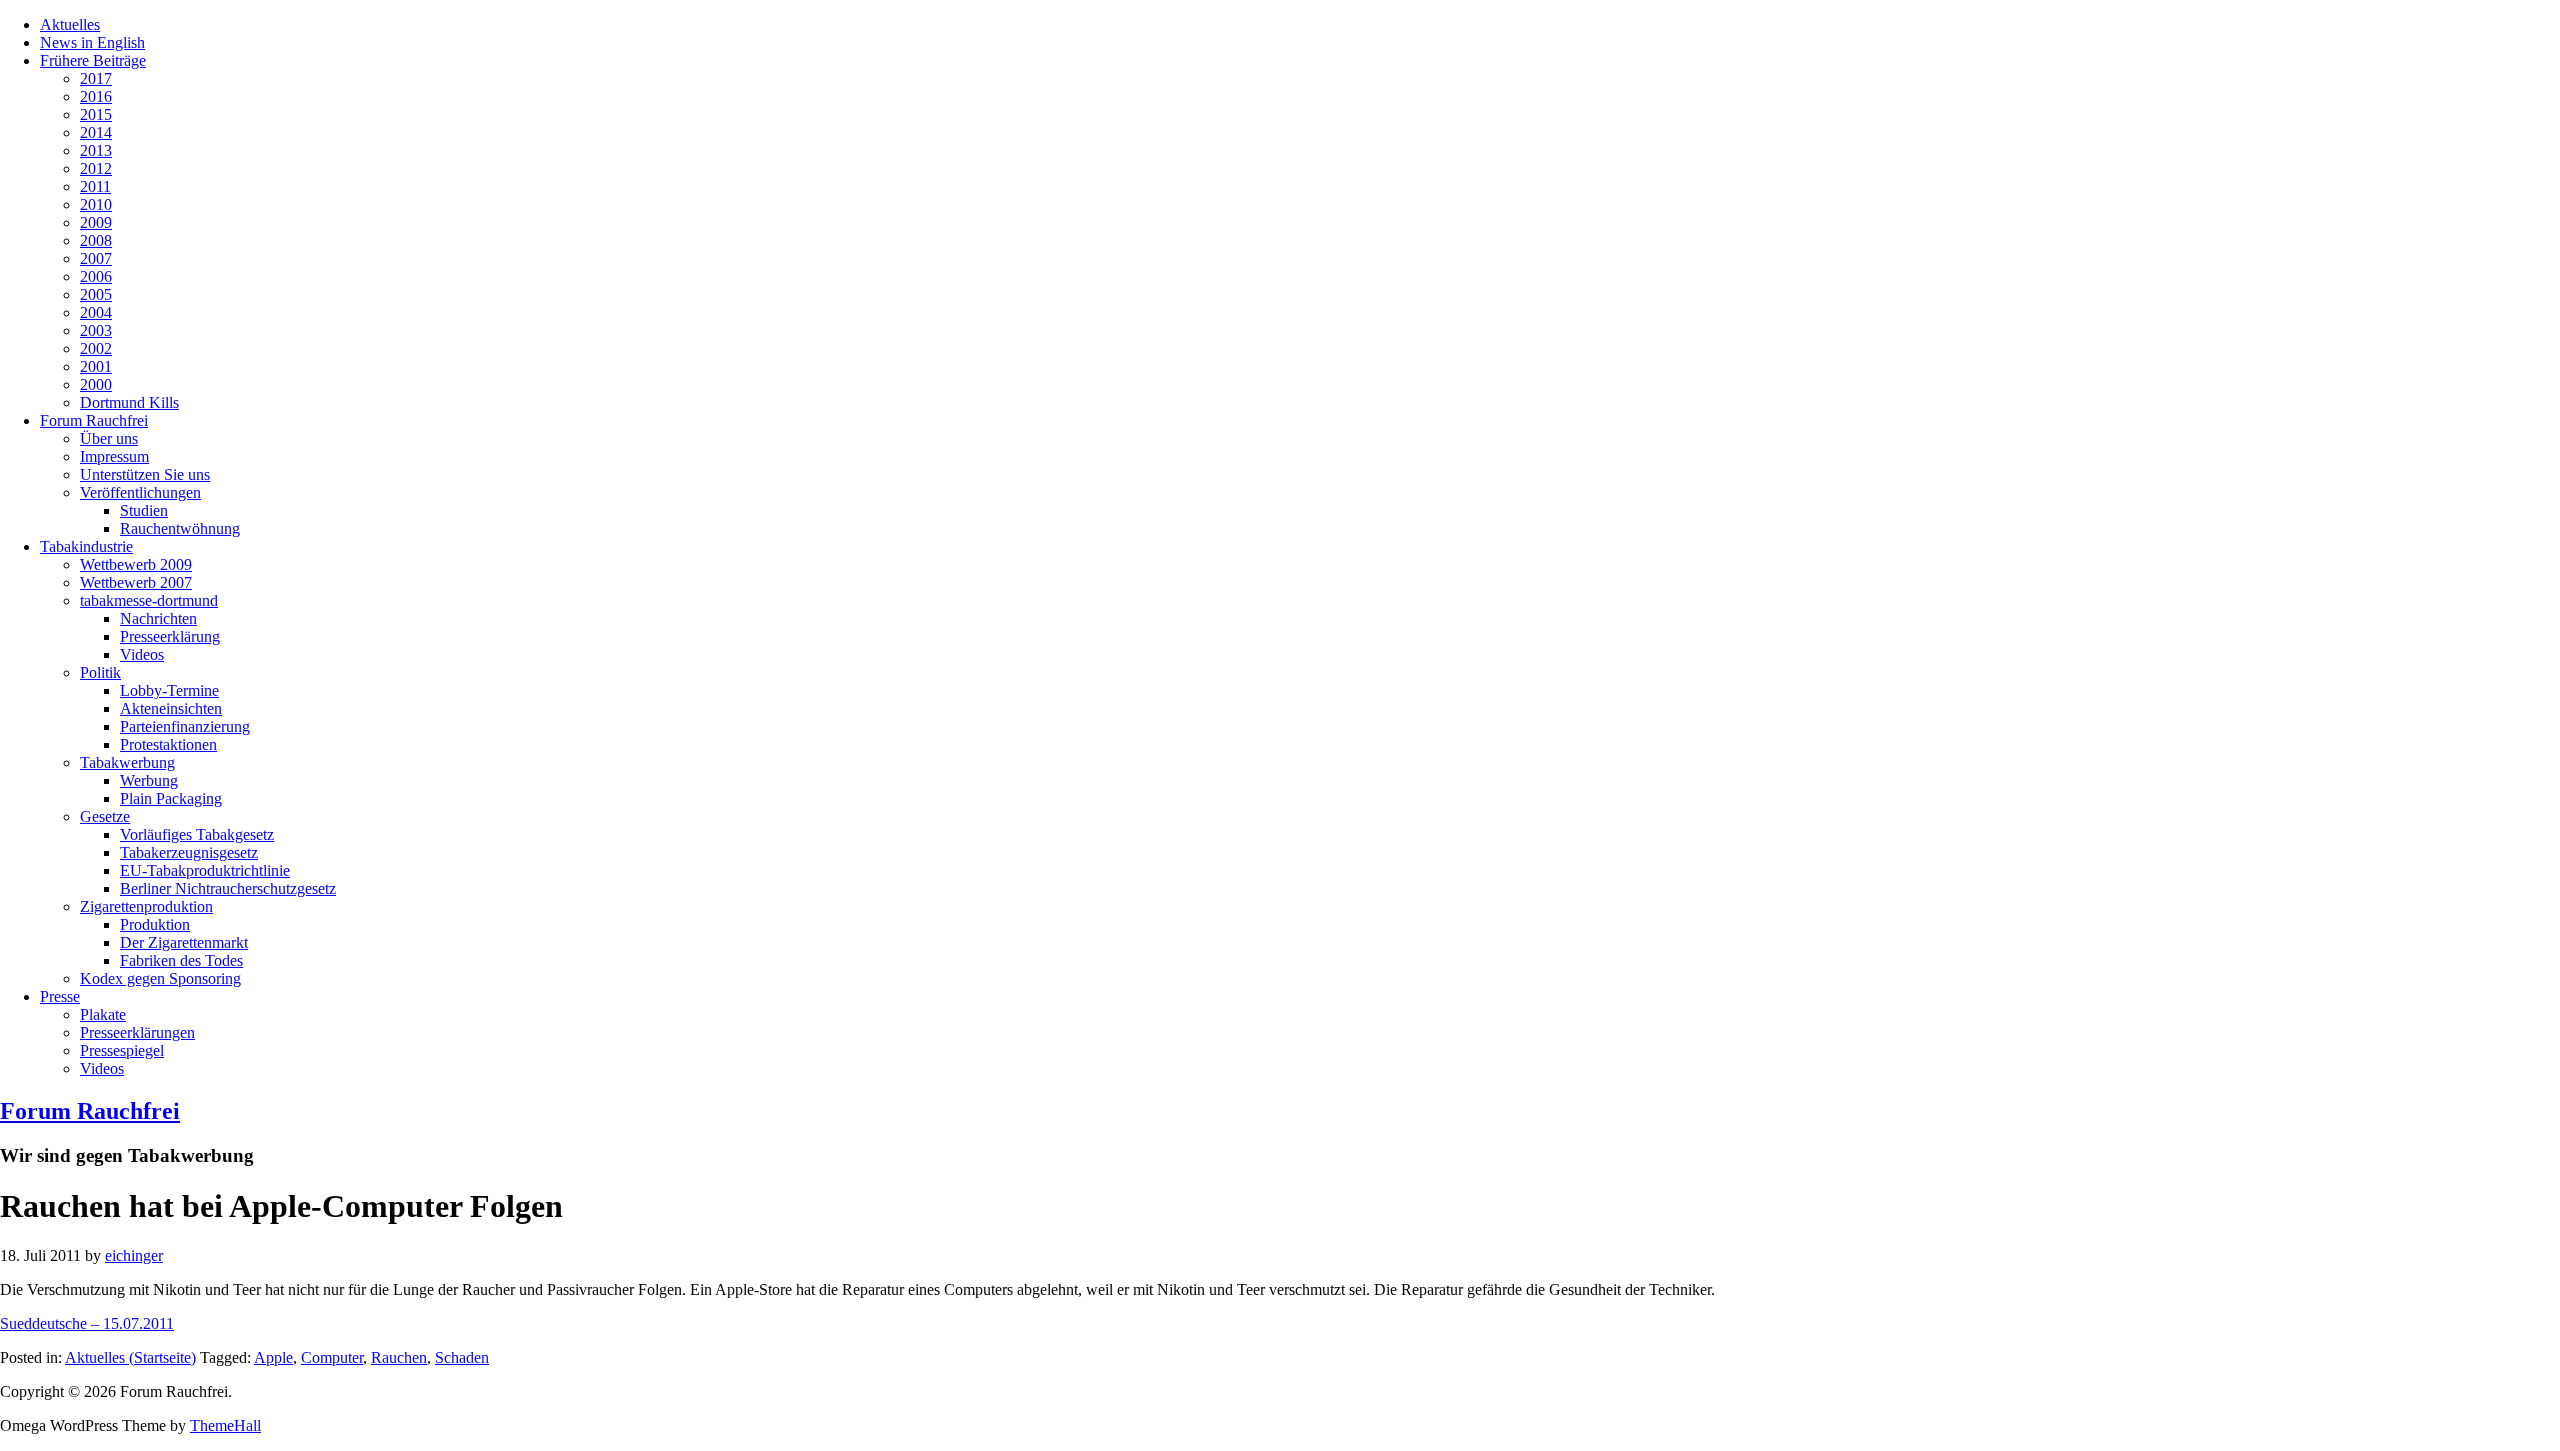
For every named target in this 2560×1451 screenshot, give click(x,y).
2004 (96, 312)
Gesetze (105, 816)
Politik (100, 672)
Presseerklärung (170, 636)
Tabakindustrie (86, 546)
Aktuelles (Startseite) (130, 1357)
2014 (96, 132)
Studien (144, 510)
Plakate (103, 1014)
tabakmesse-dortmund (149, 600)
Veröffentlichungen (140, 492)
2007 (96, 258)
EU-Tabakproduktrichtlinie (205, 870)
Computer (332, 1357)
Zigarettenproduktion (146, 906)
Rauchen (399, 1357)
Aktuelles (70, 24)
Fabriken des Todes (181, 960)
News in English (92, 42)
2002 (96, 348)
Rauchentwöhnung (180, 528)
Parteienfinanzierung (185, 726)
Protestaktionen (168, 744)
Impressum (114, 456)
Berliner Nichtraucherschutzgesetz (228, 888)
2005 (96, 294)
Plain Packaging (171, 798)
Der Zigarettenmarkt (184, 942)
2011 (95, 186)
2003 (96, 330)
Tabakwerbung (127, 762)
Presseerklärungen (137, 1032)
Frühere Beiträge (93, 60)
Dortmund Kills (129, 402)
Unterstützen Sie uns (145, 474)
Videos (142, 654)
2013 (96, 150)
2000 (96, 384)
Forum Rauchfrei (94, 420)
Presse (60, 996)
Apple (273, 1357)
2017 (96, 78)
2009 (96, 222)
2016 (96, 96)
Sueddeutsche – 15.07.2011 (87, 1323)
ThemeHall (225, 1425)
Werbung (149, 780)
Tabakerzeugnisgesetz (189, 852)
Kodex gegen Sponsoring (160, 978)
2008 (96, 240)
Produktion (155, 924)
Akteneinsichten (171, 708)
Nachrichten (158, 618)
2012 (96, 168)
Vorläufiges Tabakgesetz (197, 834)
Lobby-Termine (169, 690)
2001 (96, 366)
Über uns (109, 438)
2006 (96, 276)
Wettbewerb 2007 (136, 582)
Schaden (462, 1357)
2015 (96, 114)
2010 (96, 204)
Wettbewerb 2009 (136, 564)
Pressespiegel (122, 1050)
